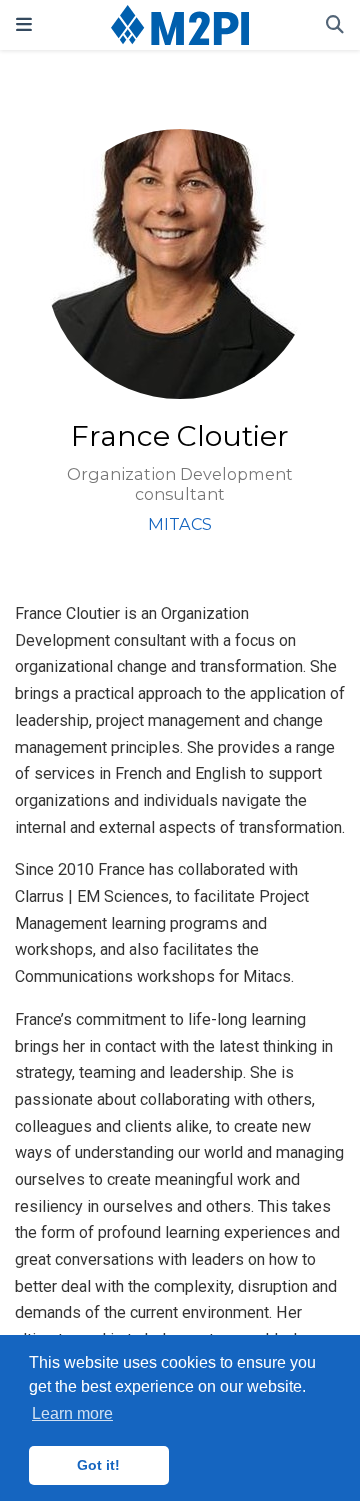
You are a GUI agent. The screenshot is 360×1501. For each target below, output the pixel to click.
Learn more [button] (72, 1413)
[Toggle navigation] (24, 24)
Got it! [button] (98, 1465)
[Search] (335, 25)
